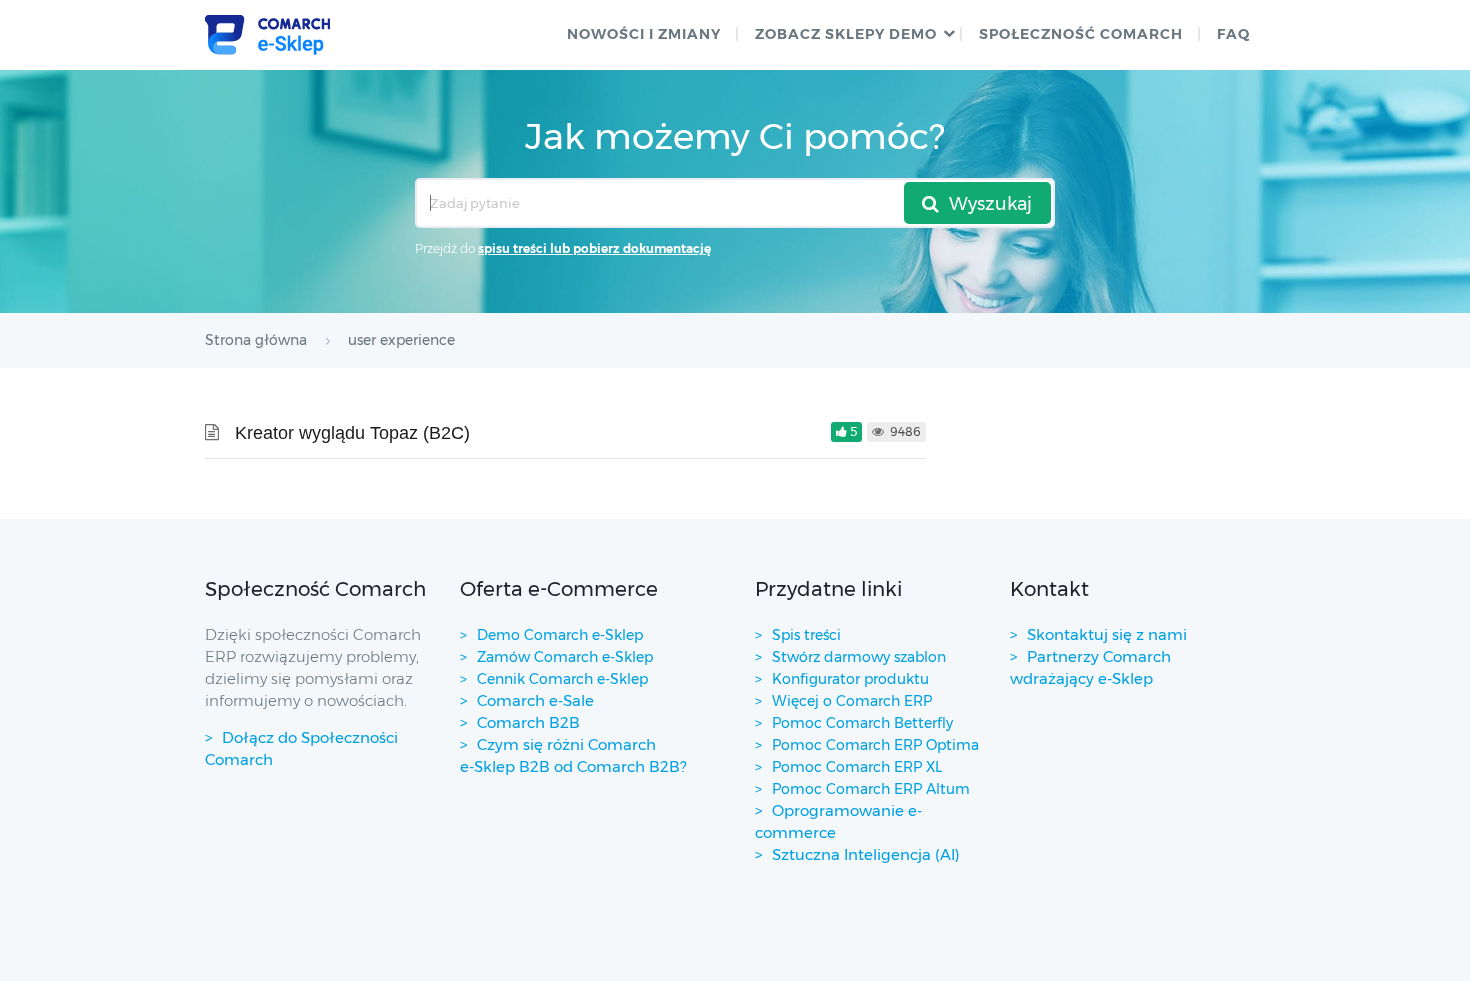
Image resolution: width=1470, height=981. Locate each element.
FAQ (1233, 34)
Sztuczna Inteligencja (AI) (866, 854)
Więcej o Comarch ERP (852, 701)
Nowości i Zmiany (644, 34)
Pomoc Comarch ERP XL (857, 767)
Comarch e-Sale (535, 700)
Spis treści (806, 635)
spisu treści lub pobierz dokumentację (594, 248)
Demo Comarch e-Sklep (560, 635)
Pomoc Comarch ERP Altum (871, 789)
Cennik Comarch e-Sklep (562, 679)
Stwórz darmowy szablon (859, 657)
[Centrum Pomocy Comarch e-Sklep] (267, 35)
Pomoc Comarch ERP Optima (875, 745)
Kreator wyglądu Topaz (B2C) (352, 433)
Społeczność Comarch (1081, 34)
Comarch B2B (528, 722)
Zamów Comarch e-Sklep (565, 657)
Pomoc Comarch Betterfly (862, 723)
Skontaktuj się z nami (1107, 634)
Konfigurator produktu (850, 679)
